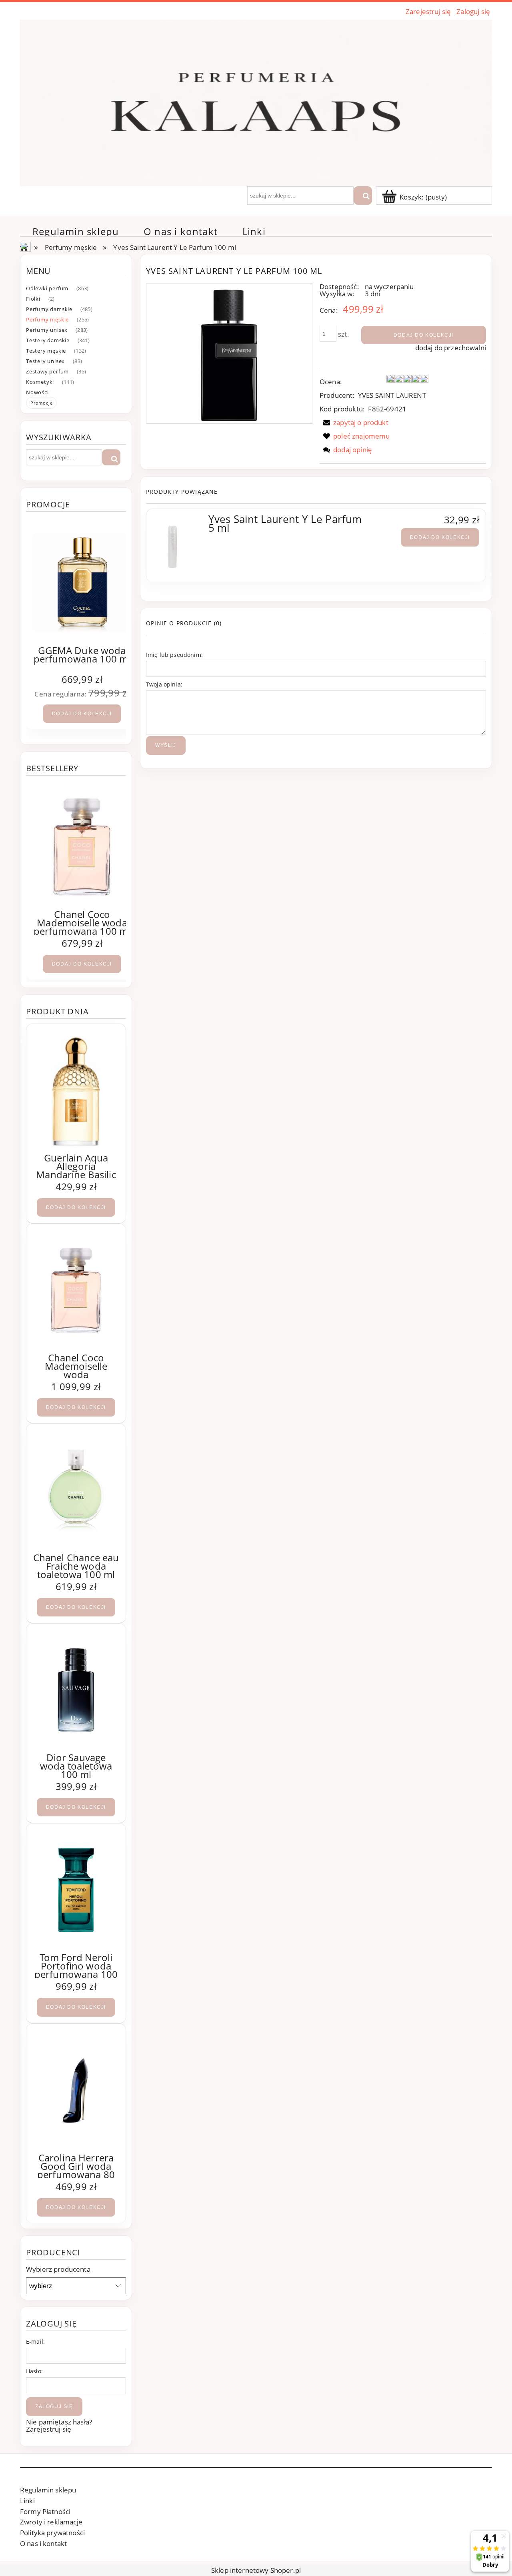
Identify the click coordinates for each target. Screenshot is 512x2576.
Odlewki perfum (47, 288)
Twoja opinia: (164, 684)
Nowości (37, 392)
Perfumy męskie (47, 319)
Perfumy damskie (49, 309)
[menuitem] (76, 231)
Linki (27, 2501)
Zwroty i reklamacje (51, 2522)
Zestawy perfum (47, 371)
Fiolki (33, 299)
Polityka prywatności (52, 2533)
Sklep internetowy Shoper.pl (256, 2570)
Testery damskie (48, 340)
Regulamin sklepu (48, 2490)
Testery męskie (46, 351)
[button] (354, 422)
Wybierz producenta (58, 2269)
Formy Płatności (45, 2511)
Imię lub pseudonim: (174, 655)
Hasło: (34, 2371)
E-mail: (35, 2342)
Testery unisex (45, 361)
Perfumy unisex (47, 330)
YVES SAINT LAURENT (392, 395)
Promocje (41, 403)
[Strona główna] (256, 102)
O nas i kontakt (43, 2543)
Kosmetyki (40, 382)
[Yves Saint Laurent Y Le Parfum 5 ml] (177, 545)
